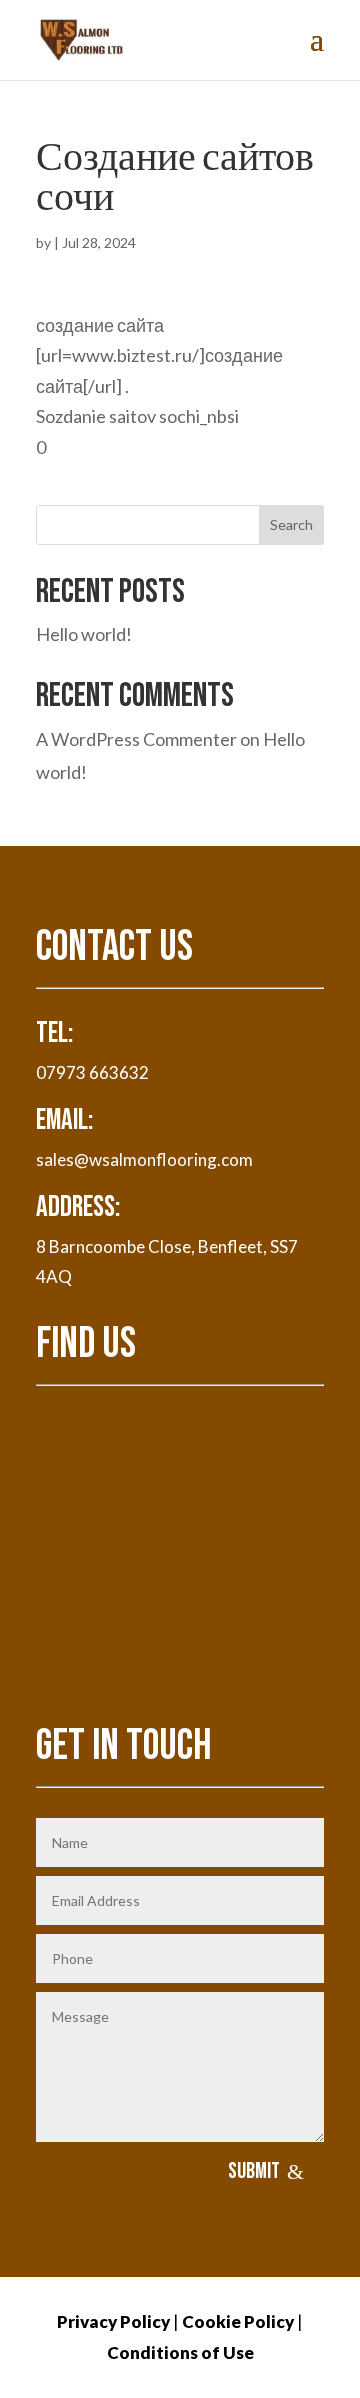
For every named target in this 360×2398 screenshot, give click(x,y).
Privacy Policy (113, 2321)
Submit (254, 2171)
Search (291, 524)
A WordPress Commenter (136, 739)
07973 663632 (92, 1072)
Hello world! (84, 634)
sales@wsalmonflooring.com (144, 1159)
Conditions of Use (180, 2352)
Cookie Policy (238, 2321)
